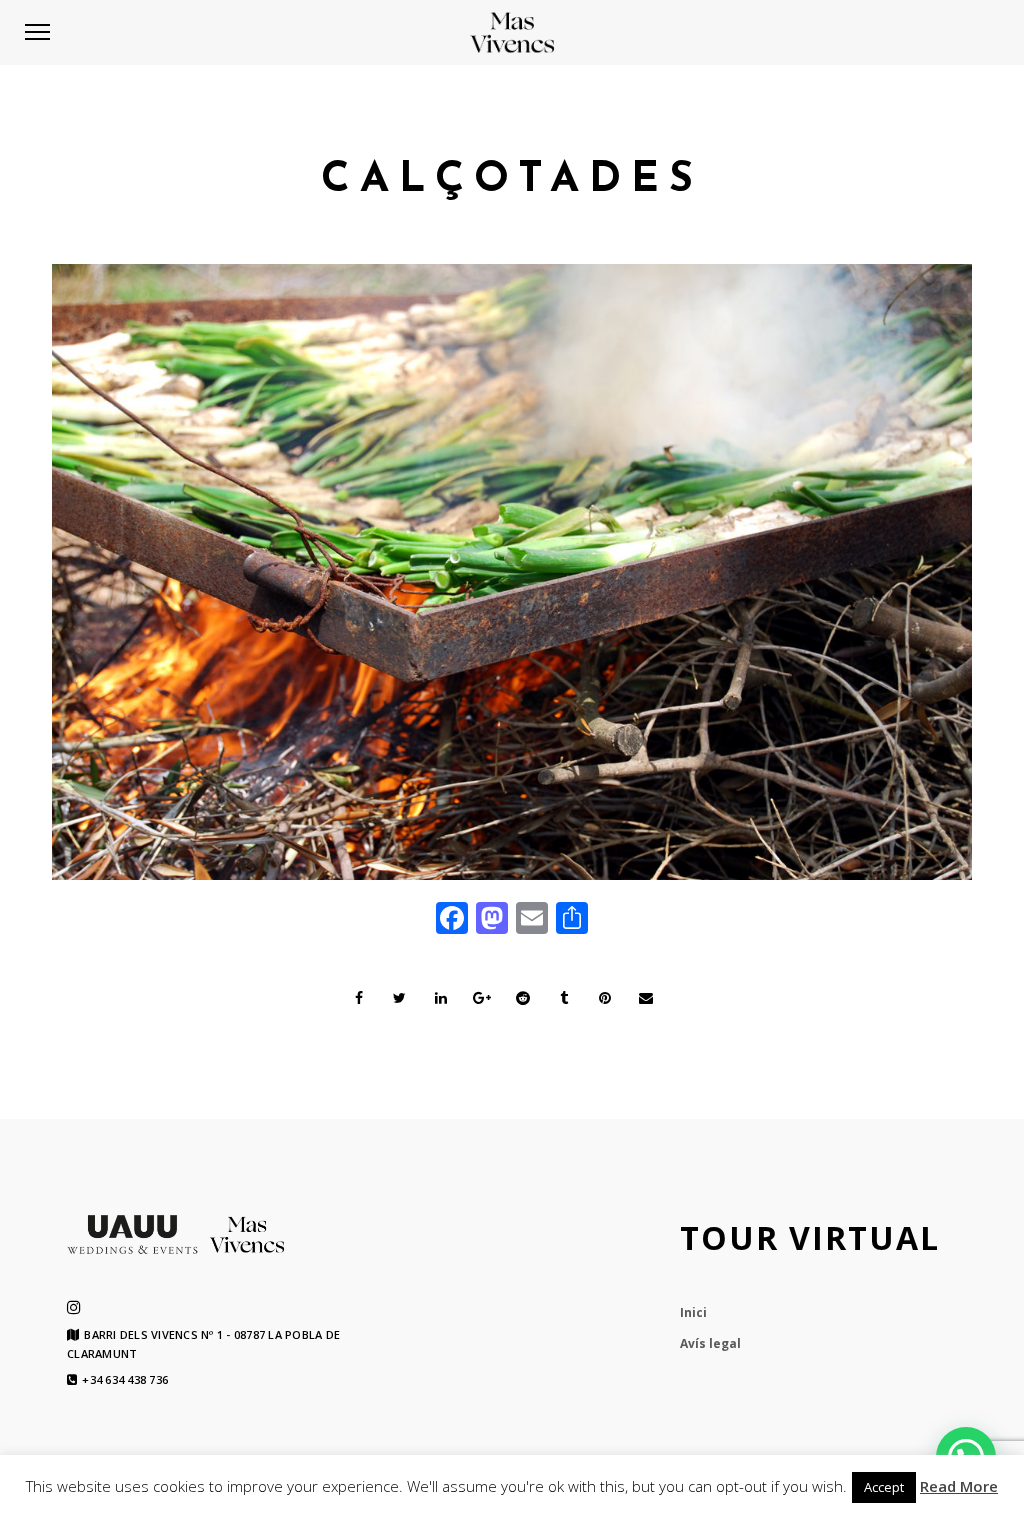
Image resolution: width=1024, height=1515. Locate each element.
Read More (959, 1486)
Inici (693, 1312)
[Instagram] (74, 1307)
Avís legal (710, 1343)
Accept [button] (884, 1487)
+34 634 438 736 (125, 1380)
